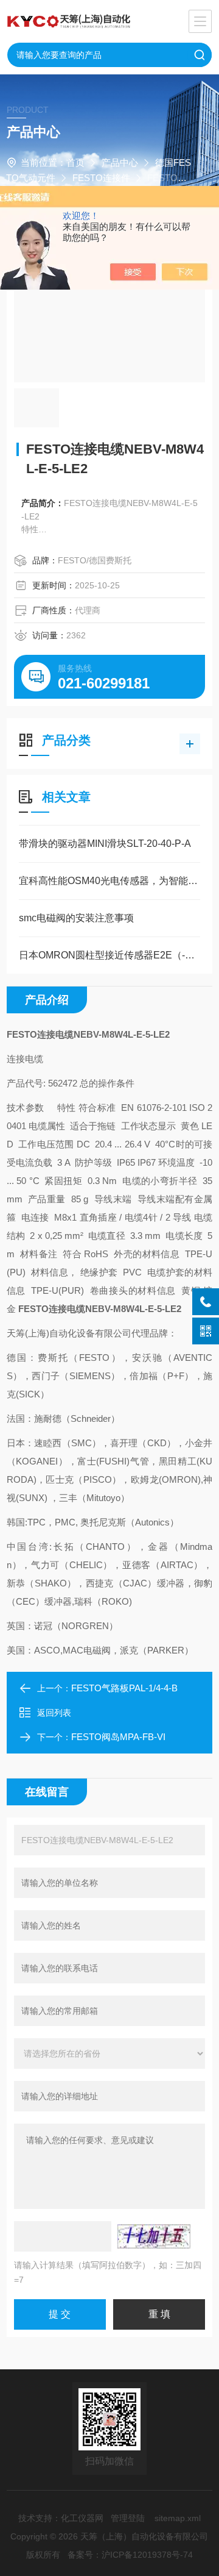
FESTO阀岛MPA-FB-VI (118, 1737)
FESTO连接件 (101, 178)
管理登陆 (128, 2518)
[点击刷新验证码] (154, 2236)
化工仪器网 (82, 2518)
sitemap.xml (178, 2518)
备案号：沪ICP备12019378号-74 (130, 2555)
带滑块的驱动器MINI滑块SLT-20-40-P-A (105, 844)
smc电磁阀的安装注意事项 (76, 918)
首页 (75, 162)
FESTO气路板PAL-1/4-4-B (124, 1688)
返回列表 (54, 1713)
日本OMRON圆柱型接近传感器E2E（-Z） (109, 955)
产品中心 (120, 162)
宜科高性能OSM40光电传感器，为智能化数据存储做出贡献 (109, 881)
